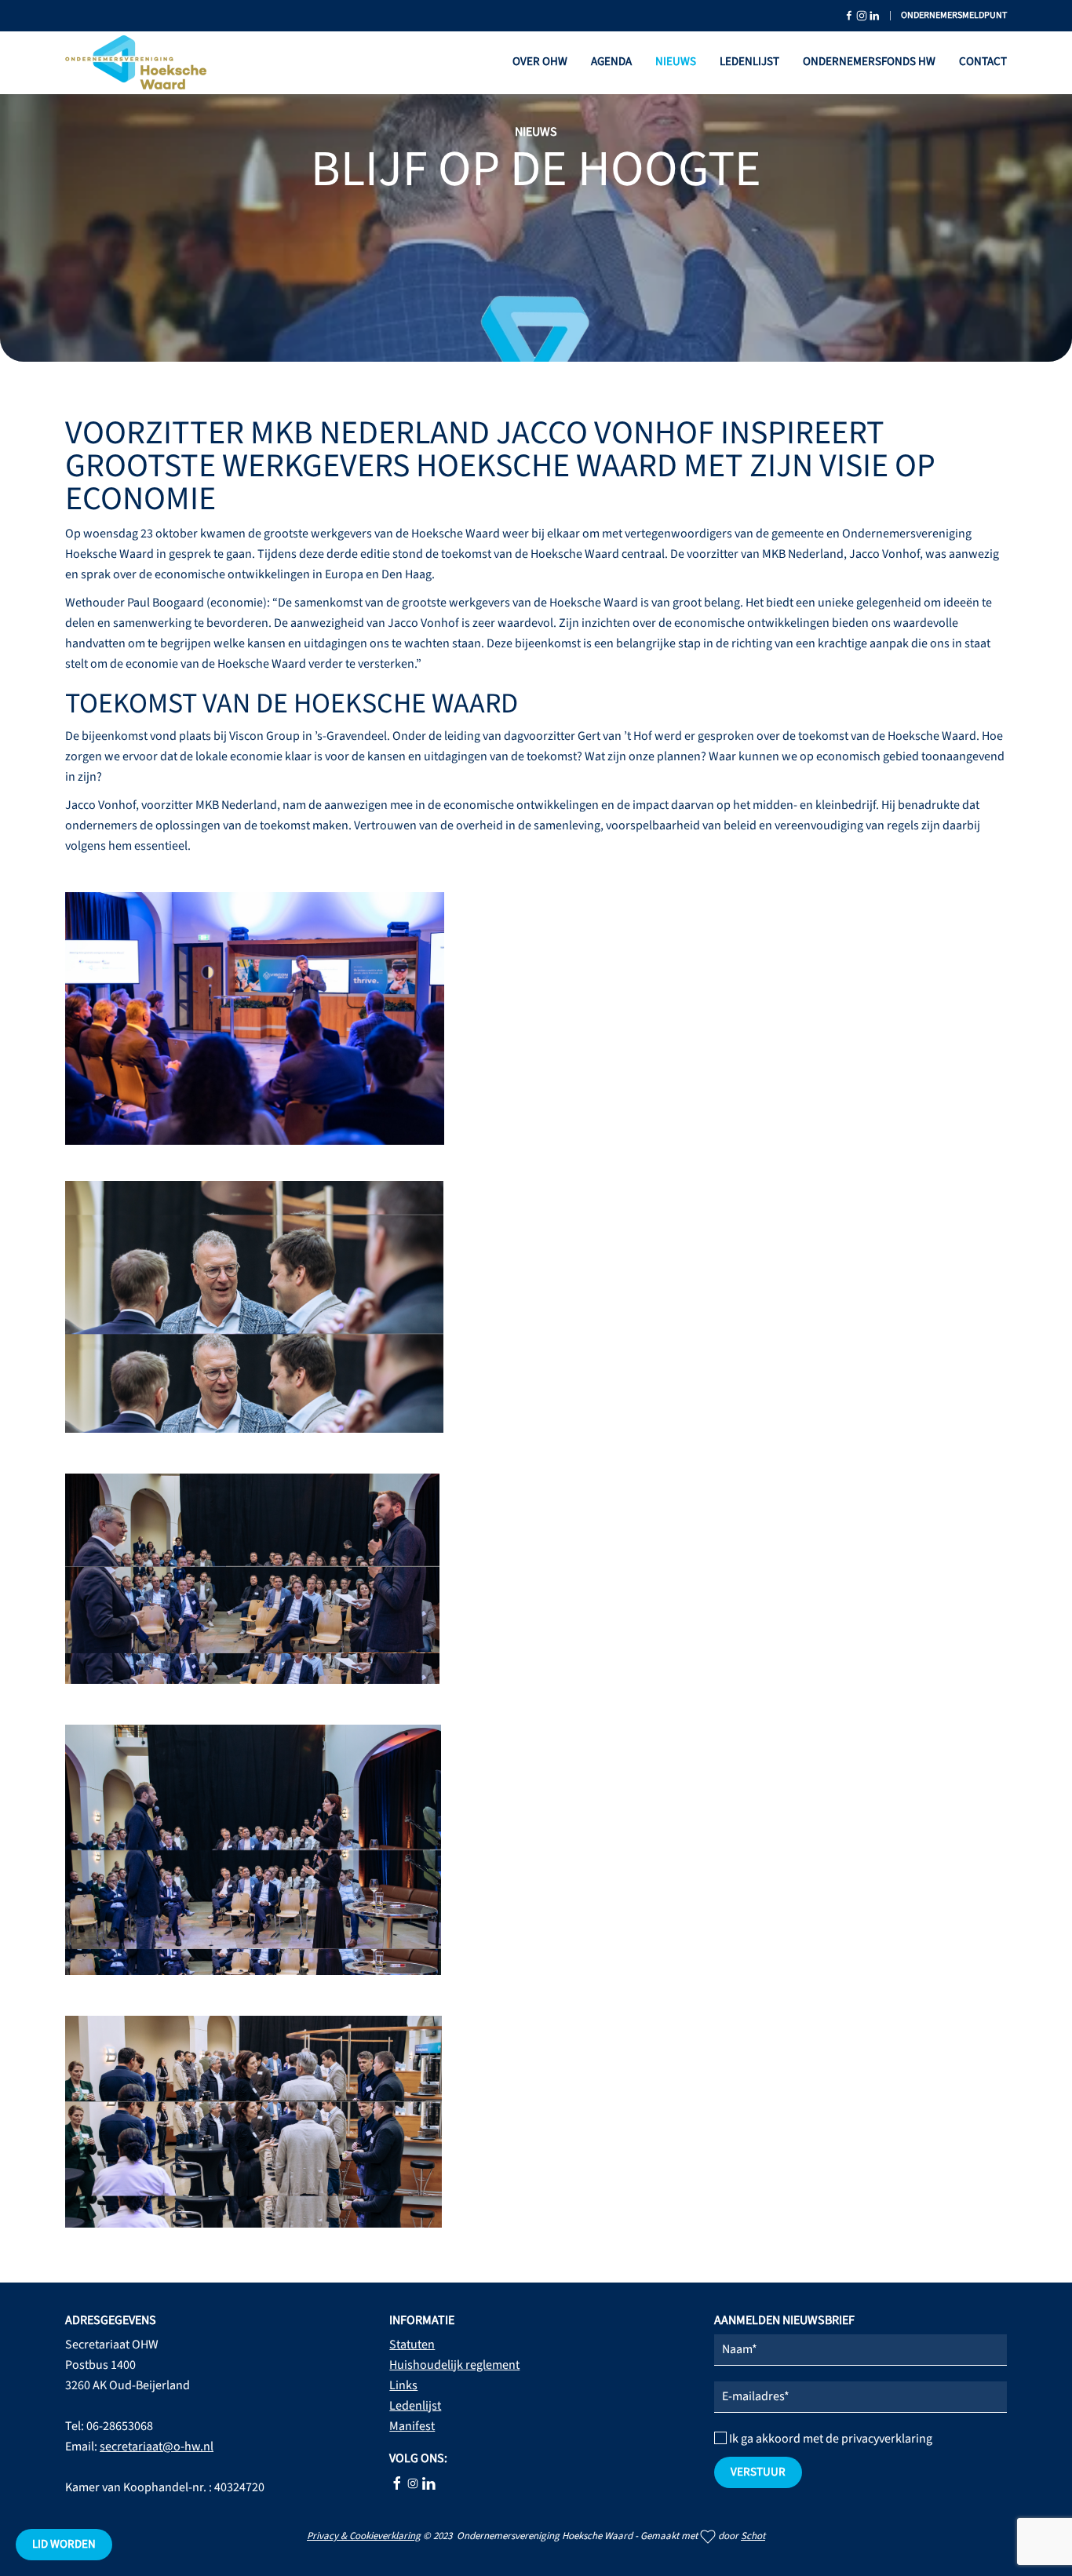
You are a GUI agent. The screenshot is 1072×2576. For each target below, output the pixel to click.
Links (403, 2385)
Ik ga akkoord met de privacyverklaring (830, 2439)
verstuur (758, 2472)
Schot (753, 2536)
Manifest (412, 2426)
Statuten (412, 2345)
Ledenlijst (749, 62)
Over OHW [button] (540, 62)
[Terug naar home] (136, 63)
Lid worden (64, 2544)
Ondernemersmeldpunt (954, 15)
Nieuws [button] (676, 62)
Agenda (611, 62)
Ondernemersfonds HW (869, 62)
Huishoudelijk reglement (454, 2365)
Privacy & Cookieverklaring (364, 2536)
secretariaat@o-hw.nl (157, 2447)
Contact (983, 62)
